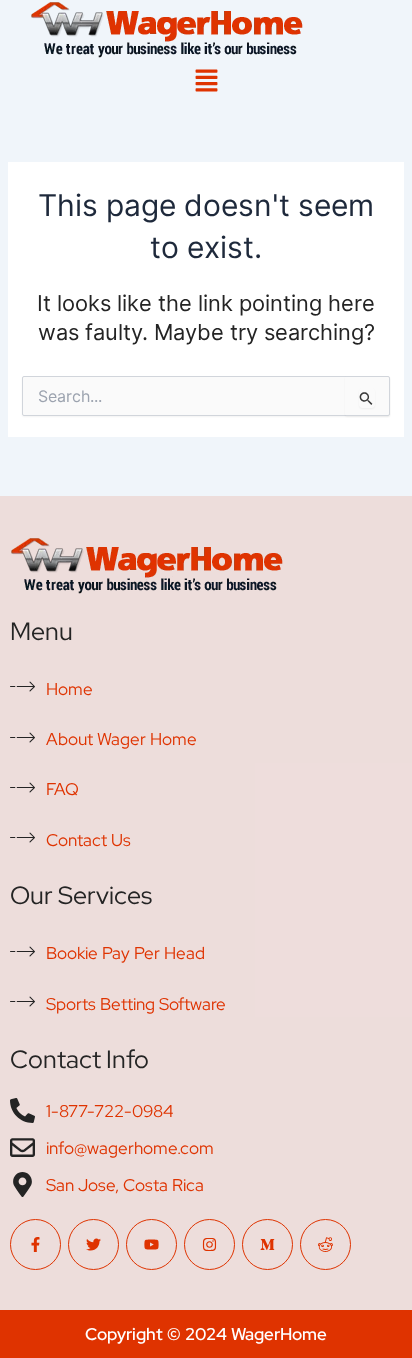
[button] (206, 81)
